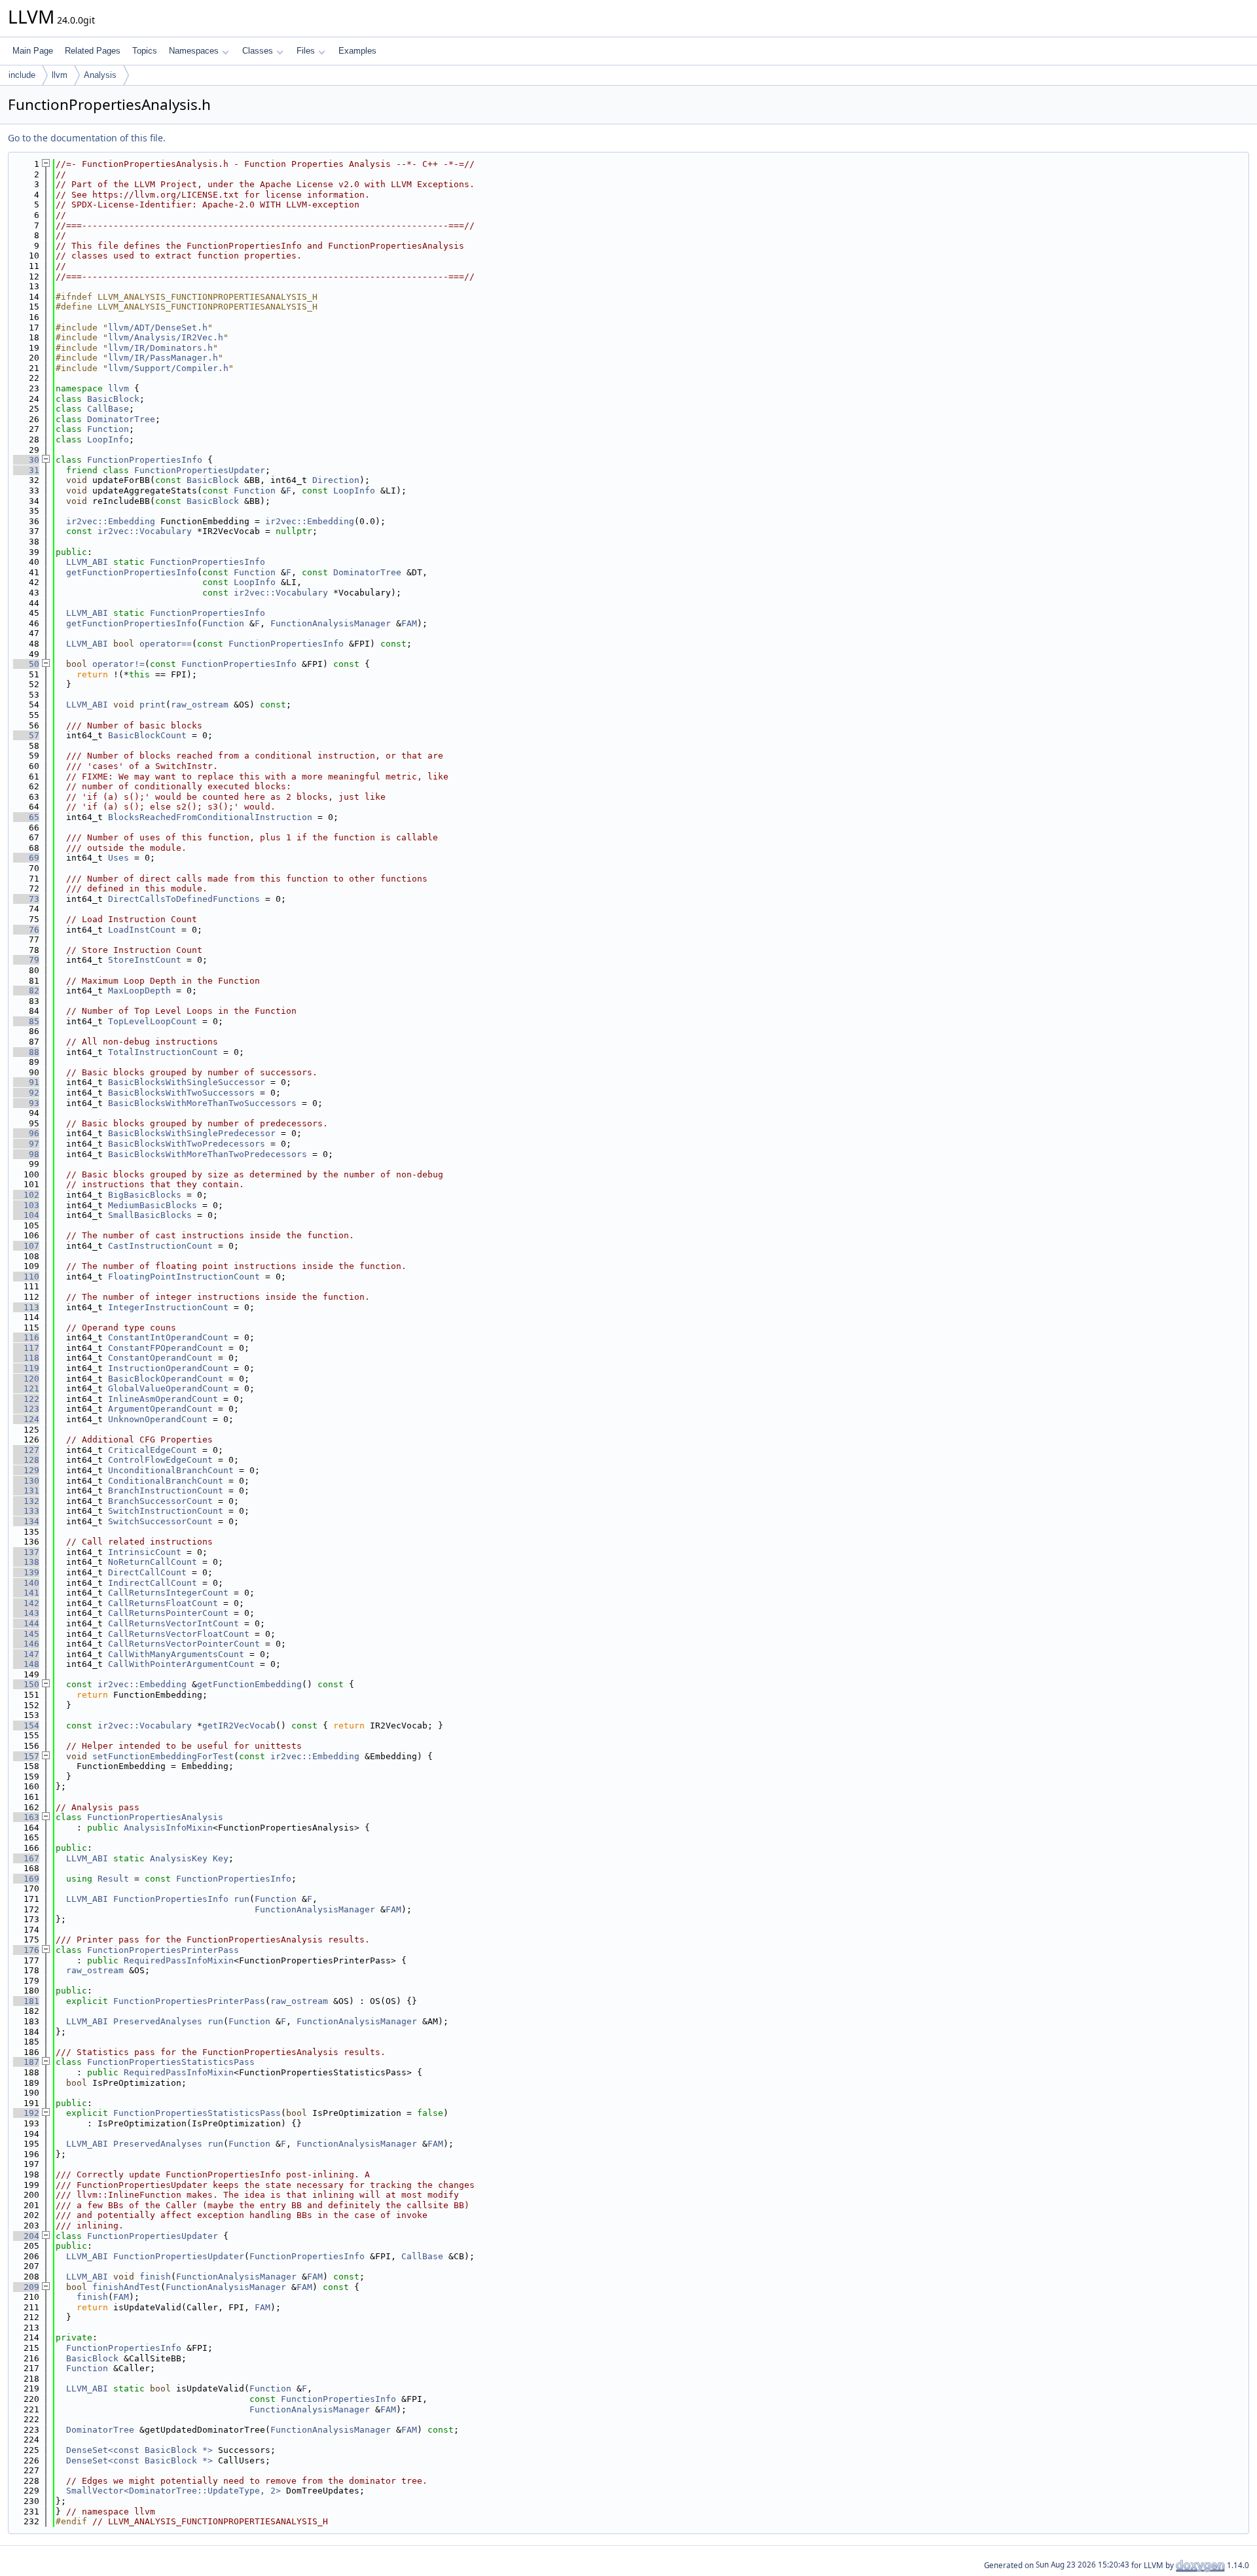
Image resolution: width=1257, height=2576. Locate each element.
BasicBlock (113, 399)
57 (26, 735)
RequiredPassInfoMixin (179, 1960)
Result (113, 1879)
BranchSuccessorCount (160, 1501)
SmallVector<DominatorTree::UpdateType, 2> (173, 2491)
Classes (258, 51)
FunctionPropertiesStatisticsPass (171, 2062)
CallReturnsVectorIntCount (173, 1623)
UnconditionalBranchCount (171, 1470)
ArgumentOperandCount (160, 1409)
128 (26, 1460)
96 (26, 1133)
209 (26, 2287)
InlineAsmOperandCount (163, 1399)
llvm (60, 75)
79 (26, 960)
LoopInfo (108, 439)
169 (26, 1879)
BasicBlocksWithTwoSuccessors (181, 1093)
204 (26, 2236)
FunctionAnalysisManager (331, 623)
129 (26, 1470)
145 (26, 1634)
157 (26, 1756)
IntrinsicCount (145, 1552)
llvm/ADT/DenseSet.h (158, 328)
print (153, 705)
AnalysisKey (179, 1858)
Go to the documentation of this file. (87, 138)
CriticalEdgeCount (153, 1450)
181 (26, 2001)
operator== (166, 644)
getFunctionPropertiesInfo (132, 572)
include (22, 75)
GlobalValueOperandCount (168, 1388)
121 (26, 1388)
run (242, 1899)
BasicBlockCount (147, 735)
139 (26, 1572)
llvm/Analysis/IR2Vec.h (166, 337)
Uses (118, 858)
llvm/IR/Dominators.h (160, 348)
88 (26, 1052)
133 (26, 1511)
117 (26, 1348)
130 (26, 1481)
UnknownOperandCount (158, 1419)
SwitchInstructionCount (166, 1511)
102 (26, 1195)
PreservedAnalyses (158, 2021)
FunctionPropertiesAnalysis (155, 1817)
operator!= (118, 664)
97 (26, 1144)
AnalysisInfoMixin (168, 1828)
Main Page (33, 51)
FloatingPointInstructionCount (184, 1277)
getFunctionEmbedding (249, 1684)
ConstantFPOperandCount (166, 1348)
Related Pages (93, 51)
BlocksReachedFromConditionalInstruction (210, 817)
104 (26, 1215)
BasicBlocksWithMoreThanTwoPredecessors (208, 1154)
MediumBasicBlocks (153, 1205)
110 (26, 1277)
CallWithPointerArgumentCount (181, 1664)
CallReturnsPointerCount (168, 1613)
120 (26, 1379)
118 (26, 1358)
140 (26, 1583)
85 (26, 1021)
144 (26, 1623)
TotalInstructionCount (163, 1052)
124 (26, 1419)
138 (26, 1562)
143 (26, 1613)
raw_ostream (200, 705)
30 (26, 460)
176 (26, 1950)
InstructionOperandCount (168, 1368)
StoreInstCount (145, 960)
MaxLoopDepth (139, 991)
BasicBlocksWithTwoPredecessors (187, 1144)
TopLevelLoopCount (153, 1021)
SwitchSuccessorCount (160, 1521)
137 (26, 1552)
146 (26, 1644)
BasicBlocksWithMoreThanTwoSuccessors (202, 1103)
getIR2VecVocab (239, 1726)
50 (26, 664)
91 (26, 1082)
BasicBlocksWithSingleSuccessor (187, 1082)
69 (26, 858)
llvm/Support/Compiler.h (168, 368)
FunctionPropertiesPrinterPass (163, 1950)
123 (26, 1409)
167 (26, 1858)
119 (26, 1368)
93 (26, 1103)
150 (26, 1684)
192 (26, 2113)
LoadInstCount (142, 930)
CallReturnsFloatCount (163, 1603)
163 (26, 1817)
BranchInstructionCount (166, 1491)
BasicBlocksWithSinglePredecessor (192, 1133)
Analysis (100, 75)
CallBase (108, 409)
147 (26, 1654)
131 (26, 1491)
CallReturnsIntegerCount (168, 1593)
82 (26, 991)
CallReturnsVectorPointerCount (184, 1644)
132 (26, 1501)
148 (26, 1664)
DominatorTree (121, 419)
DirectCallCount (147, 1572)
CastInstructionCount (160, 1246)
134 (26, 1521)
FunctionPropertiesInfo (145, 460)
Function (108, 429)
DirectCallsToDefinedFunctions (184, 899)
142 (26, 1603)
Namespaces (194, 51)
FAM (409, 623)
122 (26, 1399)
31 (26, 470)
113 (26, 1307)
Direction (336, 480)
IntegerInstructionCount (168, 1307)
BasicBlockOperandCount (166, 1379)
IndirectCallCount (153, 1583)
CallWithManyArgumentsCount (176, 1654)
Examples (357, 51)
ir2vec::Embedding (111, 521)
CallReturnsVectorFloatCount (179, 1634)
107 (26, 1246)
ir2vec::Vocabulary (145, 531)
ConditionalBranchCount (166, 1481)
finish (155, 2277)
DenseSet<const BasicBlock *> (139, 2450)
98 (26, 1154)
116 (26, 1337)
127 (26, 1450)
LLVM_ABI (87, 562)
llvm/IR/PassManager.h (163, 358)
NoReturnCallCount (153, 1562)
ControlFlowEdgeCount (160, 1460)
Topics (145, 51)
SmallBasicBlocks (150, 1215)
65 (26, 817)
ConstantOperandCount (160, 1358)
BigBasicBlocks (145, 1195)
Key (221, 1858)
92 (26, 1093)
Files (306, 51)
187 (26, 2062)
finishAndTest (126, 2287)
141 (26, 1593)
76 (26, 930)
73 (26, 899)
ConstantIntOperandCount (168, 1337)
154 (26, 1726)
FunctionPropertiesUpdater (200, 470)
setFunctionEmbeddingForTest (163, 1756)
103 (26, 1205)
